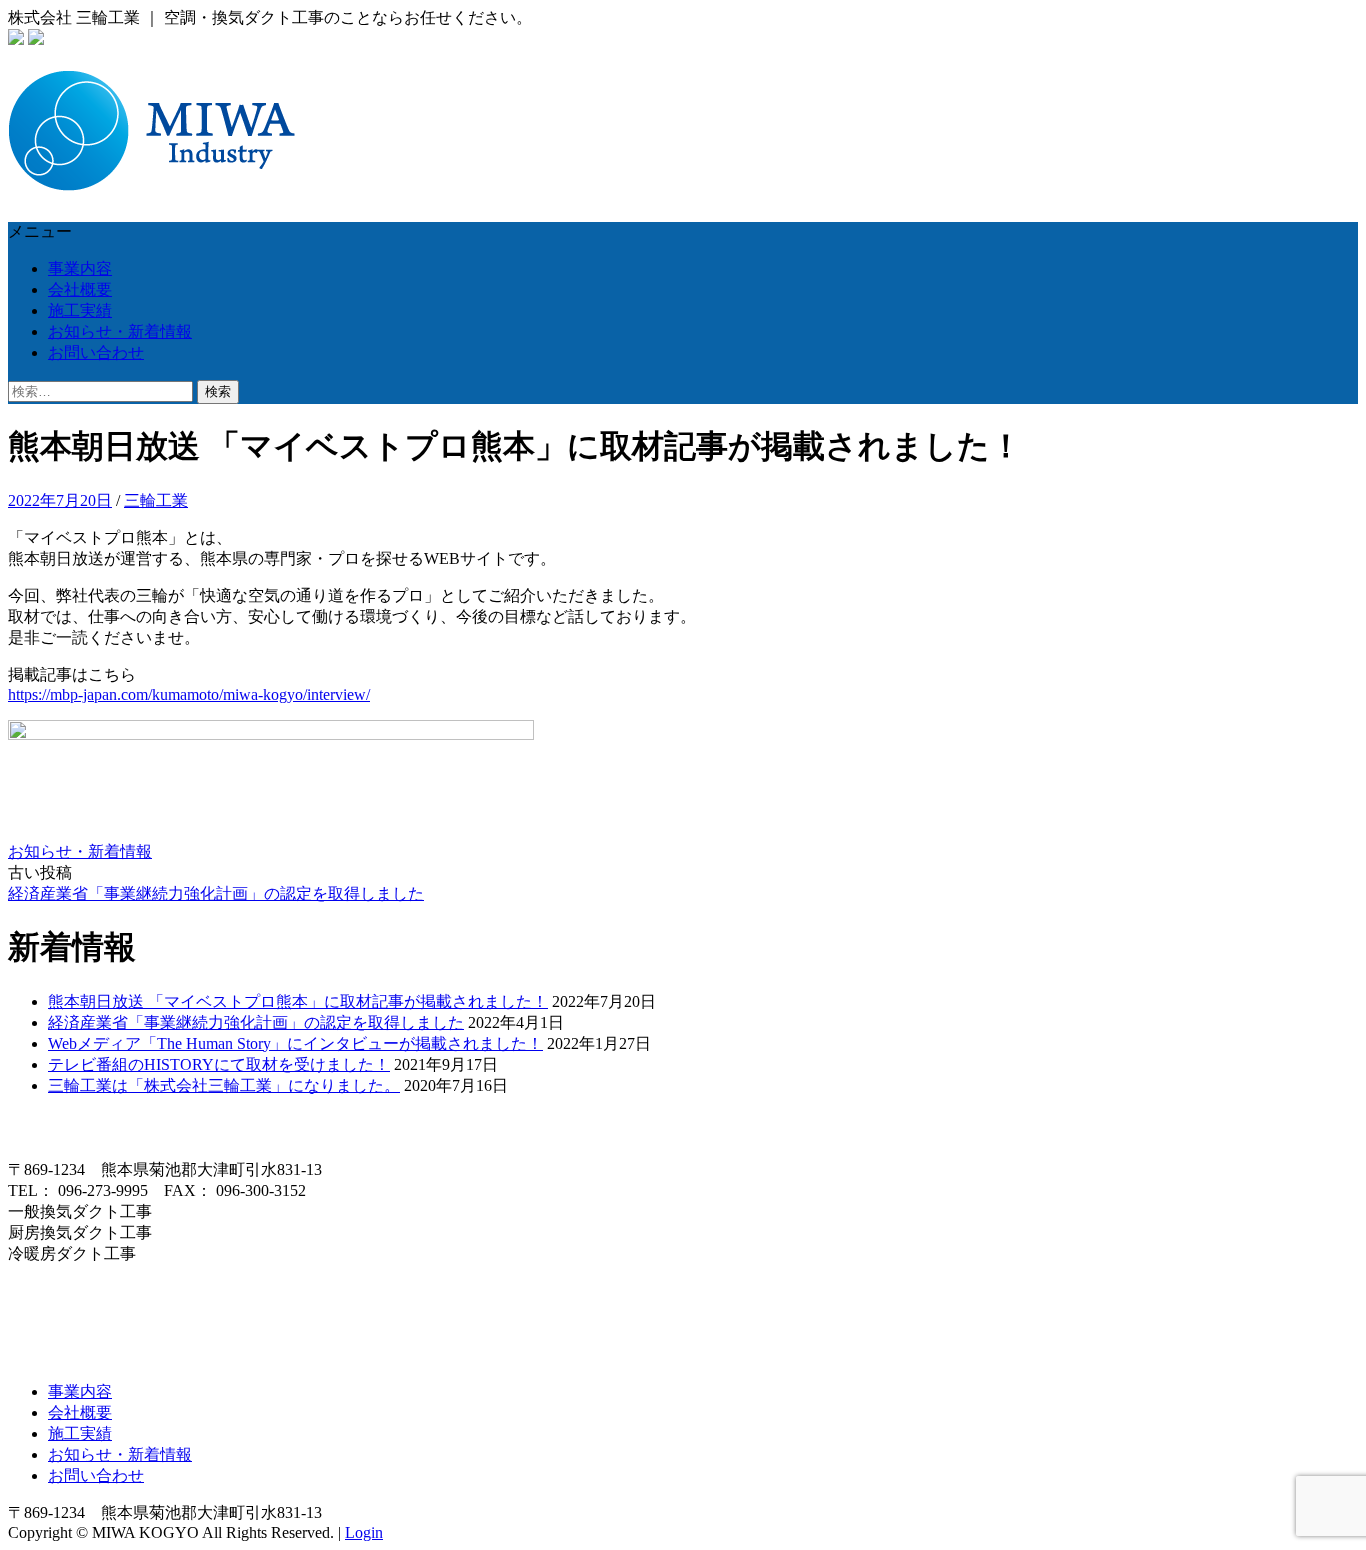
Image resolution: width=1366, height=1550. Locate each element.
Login (364, 1532)
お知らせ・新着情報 (120, 331)
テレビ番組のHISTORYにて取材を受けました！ (219, 1064)
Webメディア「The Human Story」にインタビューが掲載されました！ (295, 1043)
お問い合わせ (96, 352)
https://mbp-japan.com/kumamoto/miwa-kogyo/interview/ (189, 694)
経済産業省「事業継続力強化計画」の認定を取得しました (216, 893)
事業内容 (80, 268)
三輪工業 (156, 500)
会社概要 (80, 289)
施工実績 (80, 310)
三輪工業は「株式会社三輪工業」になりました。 (224, 1085)
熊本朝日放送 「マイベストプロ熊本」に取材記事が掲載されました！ (298, 1001)
